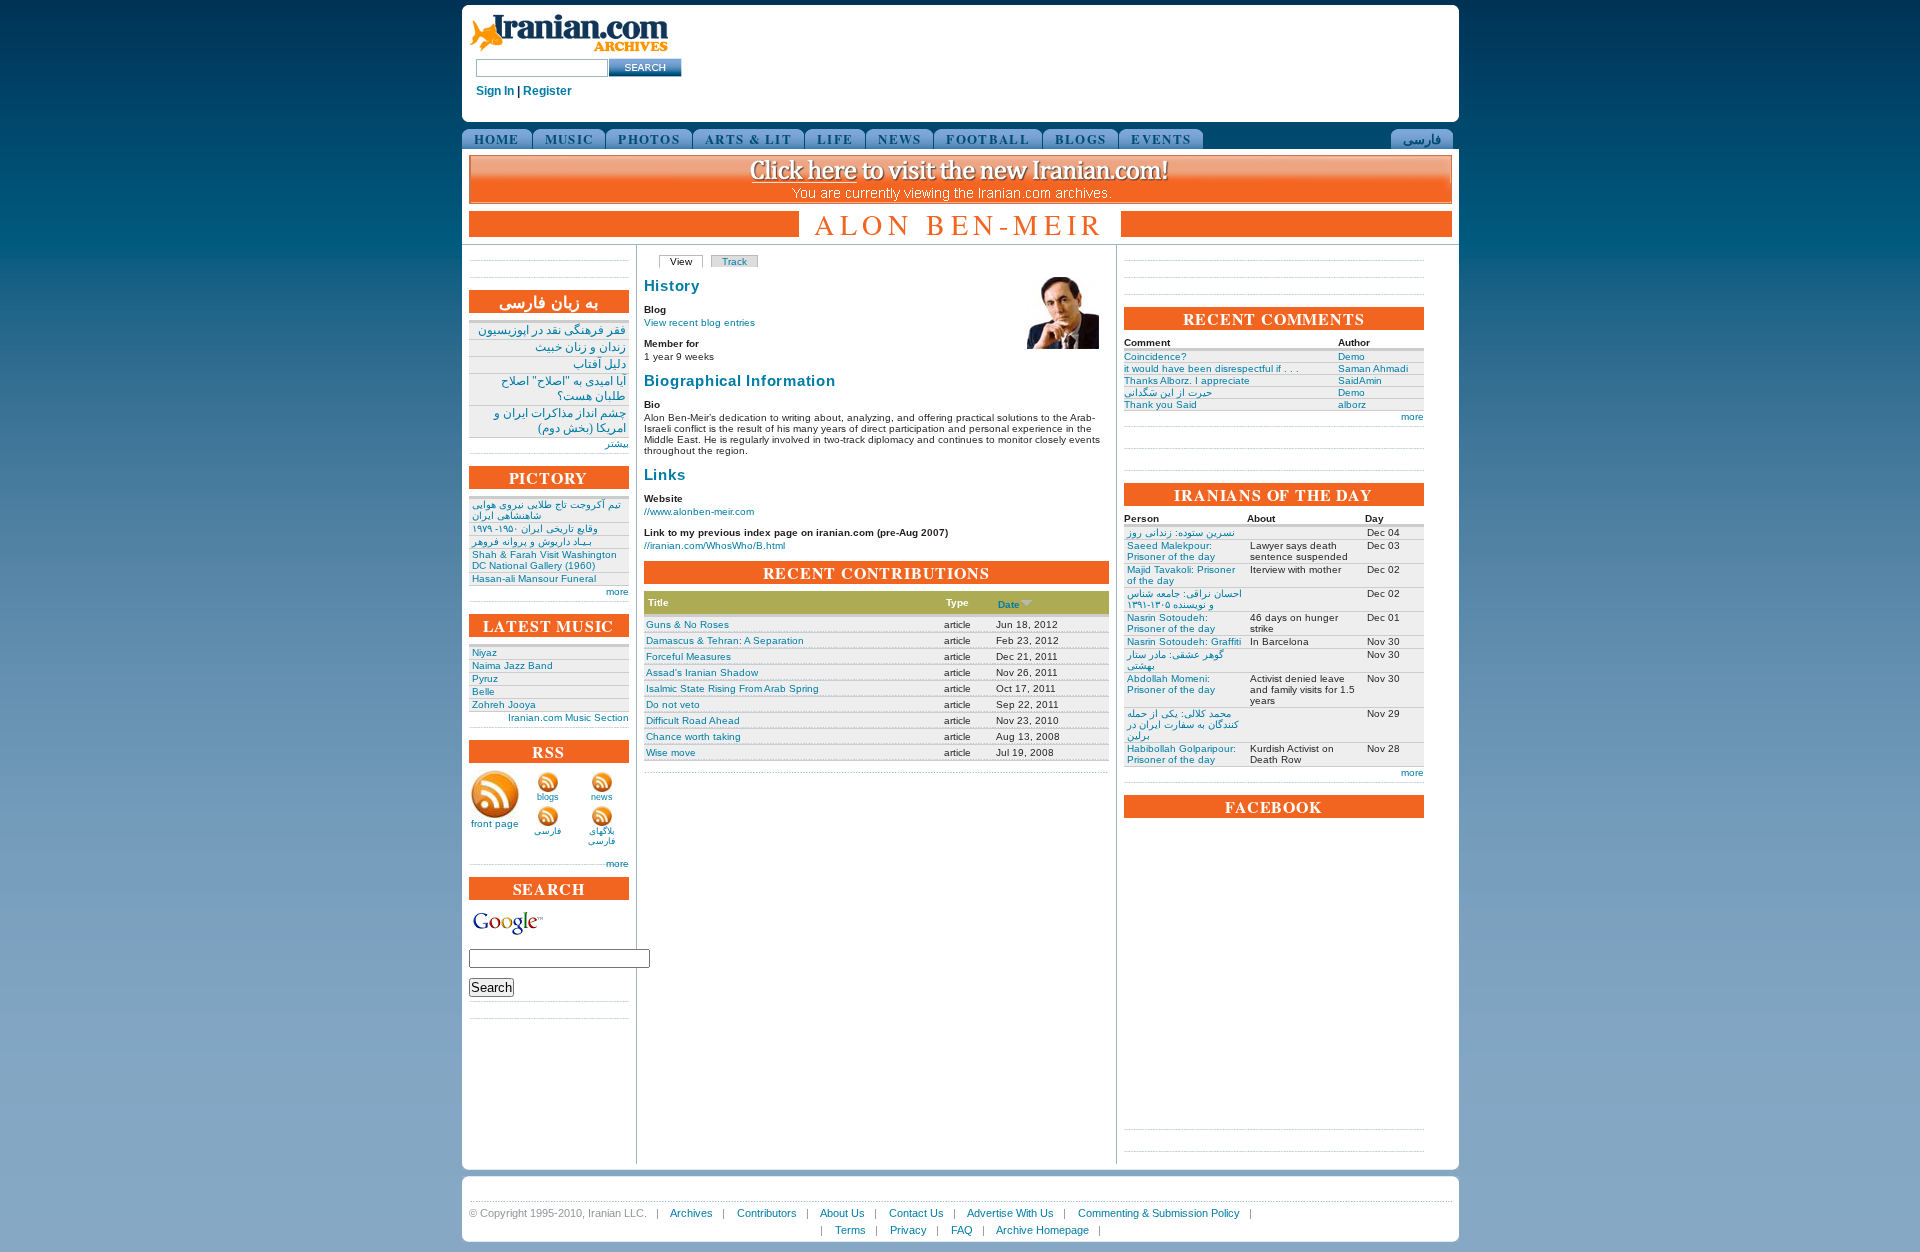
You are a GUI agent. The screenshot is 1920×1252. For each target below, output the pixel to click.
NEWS (899, 138)
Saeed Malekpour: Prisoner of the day (1171, 551)
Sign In (495, 91)
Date (1009, 604)
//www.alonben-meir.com (699, 511)
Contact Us (916, 1213)
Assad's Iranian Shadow (702, 672)
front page (495, 823)
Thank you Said (1160, 404)
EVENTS (1161, 138)
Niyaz (484, 652)
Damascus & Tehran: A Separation (725, 640)
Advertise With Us (1010, 1213)
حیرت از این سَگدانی (1168, 392)
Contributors (767, 1213)
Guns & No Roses (687, 624)
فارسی (1422, 138)
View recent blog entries (699, 322)
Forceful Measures (688, 656)
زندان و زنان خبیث (580, 347)
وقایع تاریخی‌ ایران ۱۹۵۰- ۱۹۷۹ (535, 528)
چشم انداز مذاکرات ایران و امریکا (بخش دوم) (560, 420)
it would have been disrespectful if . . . (1211, 368)
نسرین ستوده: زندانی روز (1181, 532)
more (617, 591)
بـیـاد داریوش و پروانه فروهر (532, 541)
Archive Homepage (1042, 1230)
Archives (691, 1213)
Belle (483, 691)
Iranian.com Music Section (568, 717)
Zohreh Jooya (504, 704)
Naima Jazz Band (512, 665)
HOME (497, 138)
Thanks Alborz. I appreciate (1187, 380)
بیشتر (617, 443)
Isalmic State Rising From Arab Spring (732, 688)
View (681, 261)
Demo (1351, 356)
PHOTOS (649, 138)
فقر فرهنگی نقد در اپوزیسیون (552, 330)
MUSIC (569, 138)
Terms (850, 1230)
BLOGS (1081, 138)
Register (547, 91)
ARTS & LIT (748, 138)
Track (734, 261)
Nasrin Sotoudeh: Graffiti (1184, 641)
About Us (842, 1213)
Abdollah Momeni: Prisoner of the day (1171, 684)
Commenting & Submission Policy (1159, 1213)
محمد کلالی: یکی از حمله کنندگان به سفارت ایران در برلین (1183, 724)
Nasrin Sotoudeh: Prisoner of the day (1171, 623)
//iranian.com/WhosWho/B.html (714, 545)
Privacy (908, 1230)
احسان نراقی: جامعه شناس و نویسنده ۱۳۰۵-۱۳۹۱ (1184, 599)
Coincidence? (1155, 356)
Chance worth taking (693, 736)
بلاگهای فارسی (601, 836)
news (602, 797)
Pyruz (485, 678)
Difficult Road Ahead (693, 720)
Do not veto (673, 704)
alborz (1352, 404)
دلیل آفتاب (599, 364)
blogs (548, 797)
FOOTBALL (987, 138)
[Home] (569, 52)
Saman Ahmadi (1373, 368)
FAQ (962, 1230)
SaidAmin (1360, 380)
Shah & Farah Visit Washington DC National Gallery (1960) (544, 560)
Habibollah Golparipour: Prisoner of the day (1181, 754)
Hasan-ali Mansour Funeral (534, 578)
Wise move (671, 752)
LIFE (835, 138)
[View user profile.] (1063, 345)
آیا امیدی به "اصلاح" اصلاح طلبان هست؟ (563, 388)
